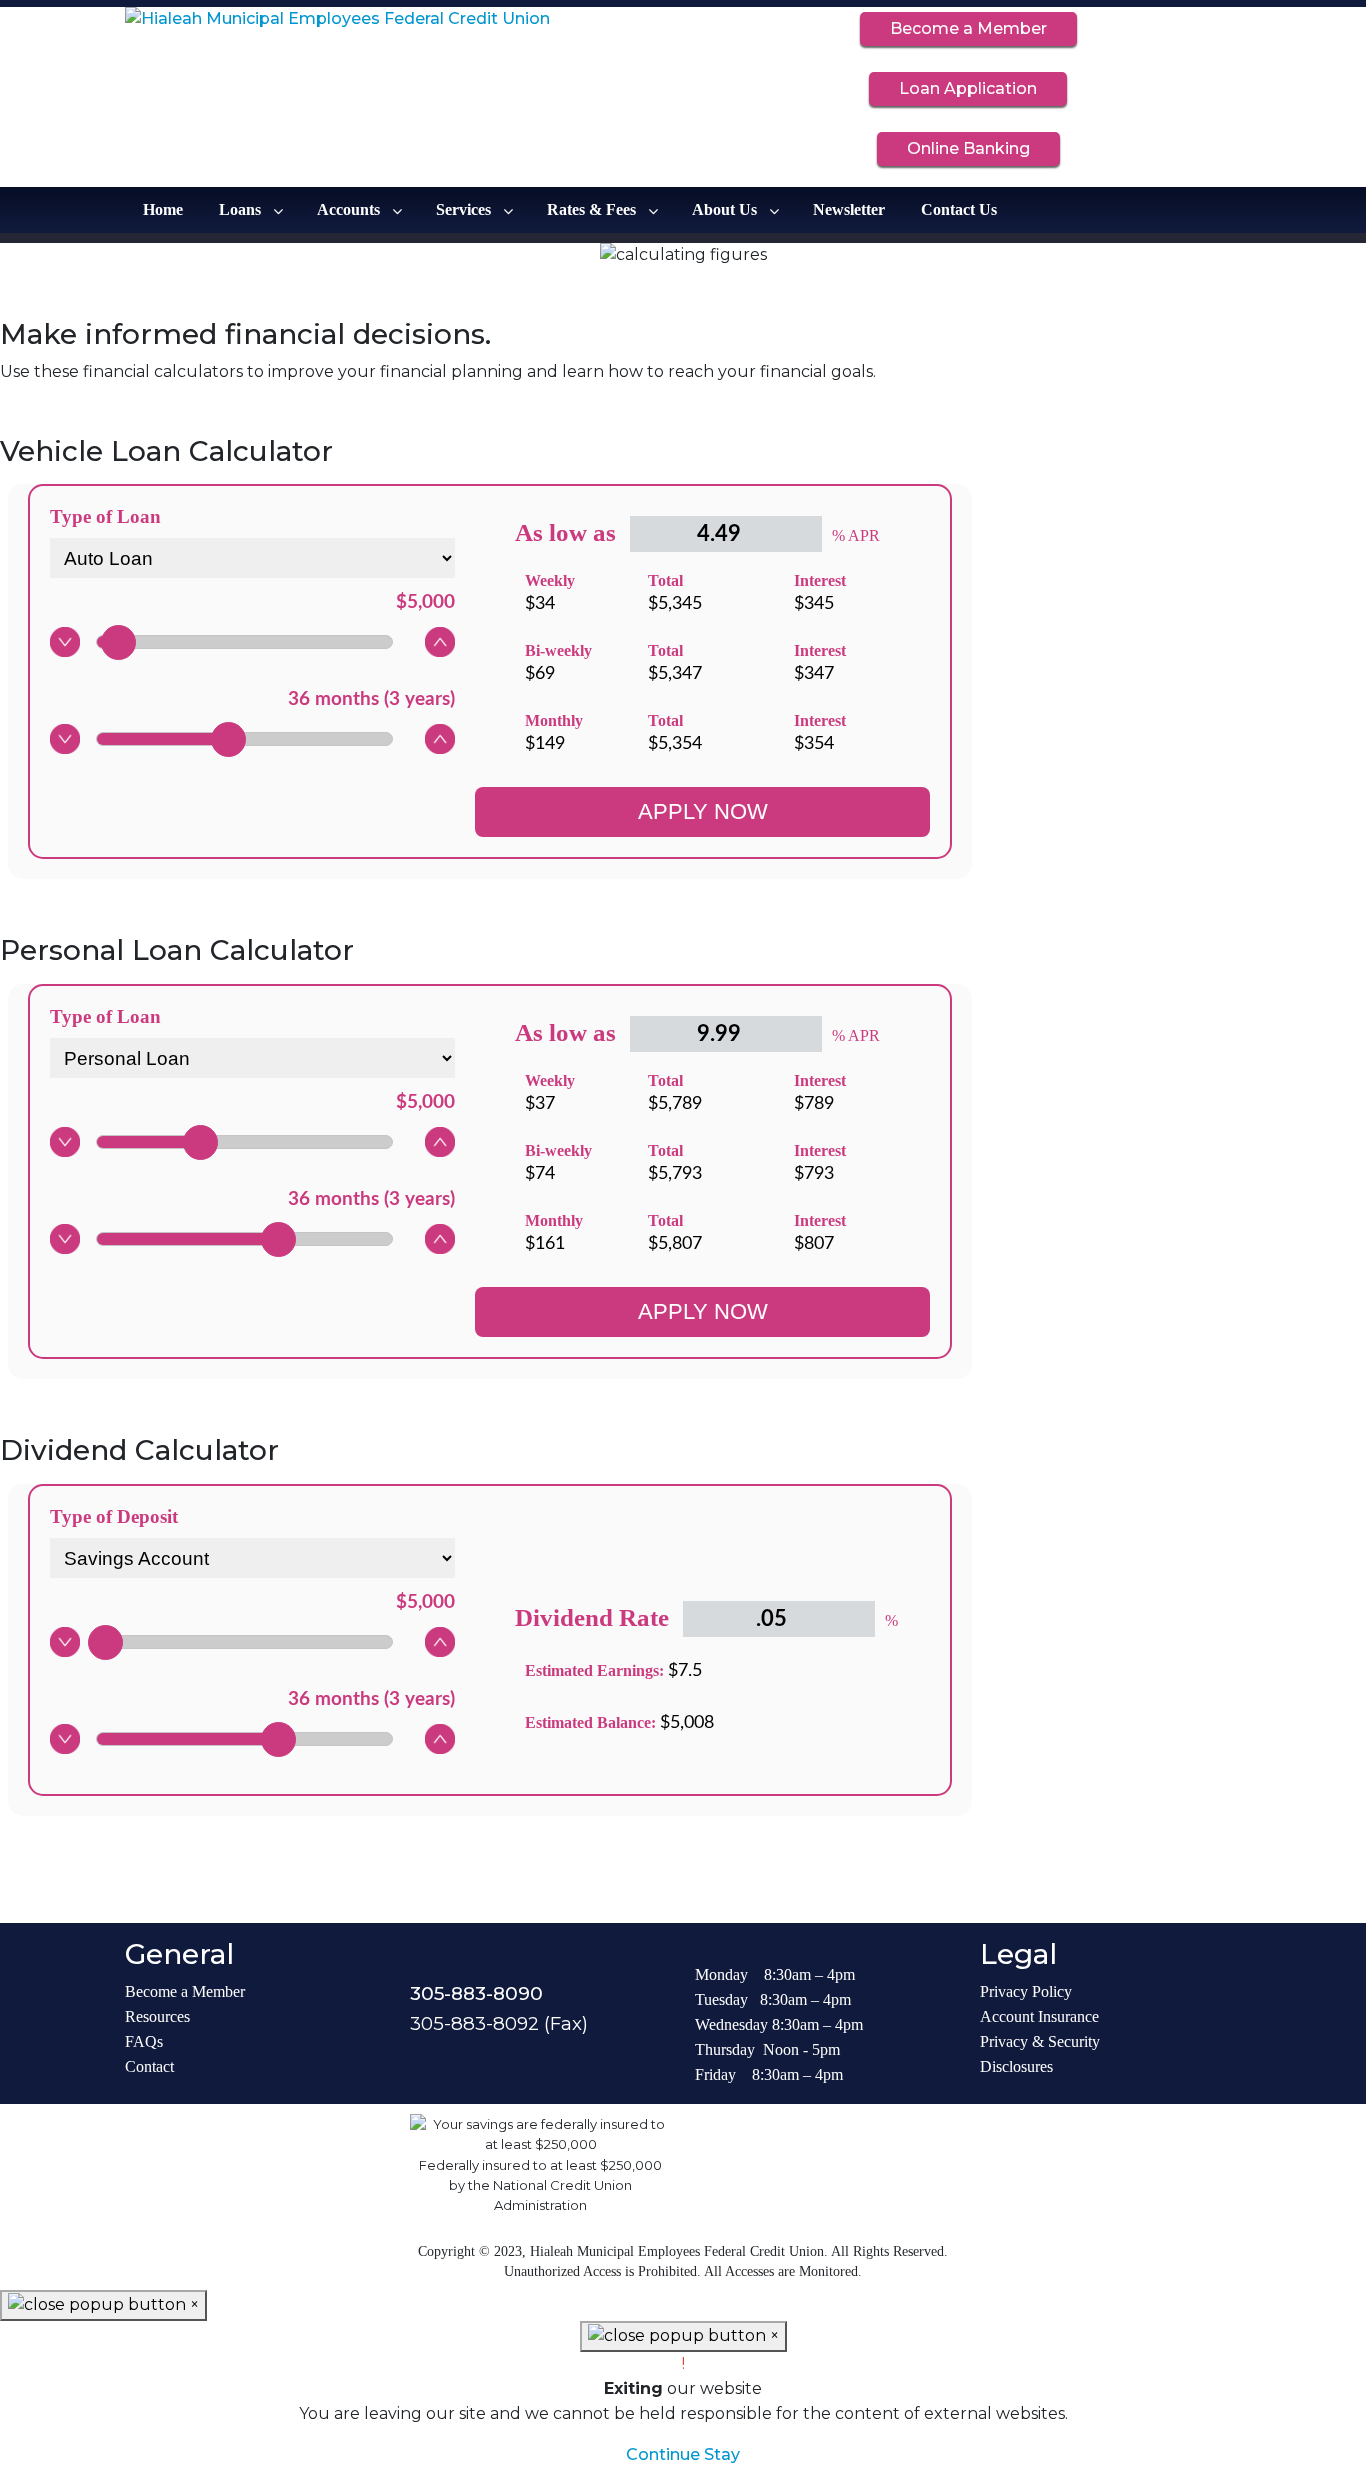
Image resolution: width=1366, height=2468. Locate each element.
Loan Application (968, 88)
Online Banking (968, 148)
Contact (149, 2066)
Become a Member (968, 28)
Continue (663, 2454)
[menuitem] (163, 210)
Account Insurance (1039, 2016)
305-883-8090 (476, 1993)
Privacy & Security (1040, 2041)
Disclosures (1016, 2066)
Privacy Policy (1026, 1991)
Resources (157, 2016)
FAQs (144, 2041)
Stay (722, 2454)
